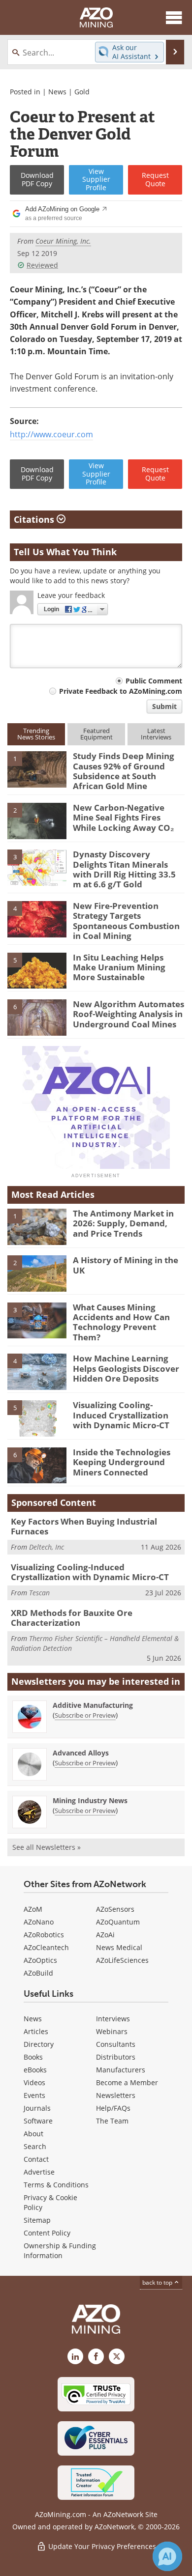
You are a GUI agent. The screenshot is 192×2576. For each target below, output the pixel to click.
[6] (37, 1017)
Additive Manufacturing (93, 1705)
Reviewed (42, 265)
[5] (37, 970)
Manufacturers (121, 2070)
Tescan (39, 1593)
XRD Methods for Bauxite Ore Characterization (72, 1618)
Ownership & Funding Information (60, 2250)
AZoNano (39, 1922)
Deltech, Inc (47, 1547)
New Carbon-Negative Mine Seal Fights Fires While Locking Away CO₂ (124, 818)
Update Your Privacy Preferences (101, 2546)
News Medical (119, 1947)
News (57, 92)
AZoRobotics (44, 1935)
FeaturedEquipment (96, 734)
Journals (37, 2108)
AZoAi (105, 1935)
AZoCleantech (46, 1947)
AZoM (33, 1909)
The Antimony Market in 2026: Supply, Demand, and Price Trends (123, 1223)
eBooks (35, 2070)
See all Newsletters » (47, 1847)
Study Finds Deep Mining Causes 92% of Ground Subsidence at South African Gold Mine (124, 771)
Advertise (39, 2172)
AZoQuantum (118, 1922)
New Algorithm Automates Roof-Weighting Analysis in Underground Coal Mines (128, 1014)
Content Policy (47, 2233)
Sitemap (37, 2220)
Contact (36, 2159)
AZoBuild (38, 1973)
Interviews (113, 2019)
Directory (39, 2044)
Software (38, 2121)
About (33, 2134)
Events (34, 2095)
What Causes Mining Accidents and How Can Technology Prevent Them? (121, 1322)
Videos (34, 2082)
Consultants (116, 2044)
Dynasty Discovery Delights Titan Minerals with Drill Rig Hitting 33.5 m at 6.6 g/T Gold (124, 869)
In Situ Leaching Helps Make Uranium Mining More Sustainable (119, 967)
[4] (37, 918)
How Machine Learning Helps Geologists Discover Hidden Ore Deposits (126, 1368)
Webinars (112, 2031)
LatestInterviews (156, 734)
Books (33, 2057)
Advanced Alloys (81, 1753)
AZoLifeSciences (122, 1960)
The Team (112, 2121)
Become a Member (127, 2082)
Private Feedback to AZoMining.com (121, 691)
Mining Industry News (90, 1800)
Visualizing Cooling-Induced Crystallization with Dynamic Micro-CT (121, 1415)
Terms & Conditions (56, 2185)
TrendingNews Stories (36, 734)
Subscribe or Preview (85, 1715)
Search (35, 2146)
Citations (35, 519)
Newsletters (116, 2095)
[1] (37, 769)
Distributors (116, 2057)
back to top (158, 2282)
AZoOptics (40, 1960)
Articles (36, 2031)
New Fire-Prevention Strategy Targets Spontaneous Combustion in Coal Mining (126, 921)
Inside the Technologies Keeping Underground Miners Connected (122, 1462)
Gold (82, 92)
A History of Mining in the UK (126, 1265)
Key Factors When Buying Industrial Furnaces (84, 1526)
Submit (164, 706)
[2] (37, 820)
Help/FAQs (113, 2108)
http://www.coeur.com (51, 434)
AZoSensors (115, 1909)
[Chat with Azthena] (167, 2556)
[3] (37, 867)
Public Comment (154, 681)
